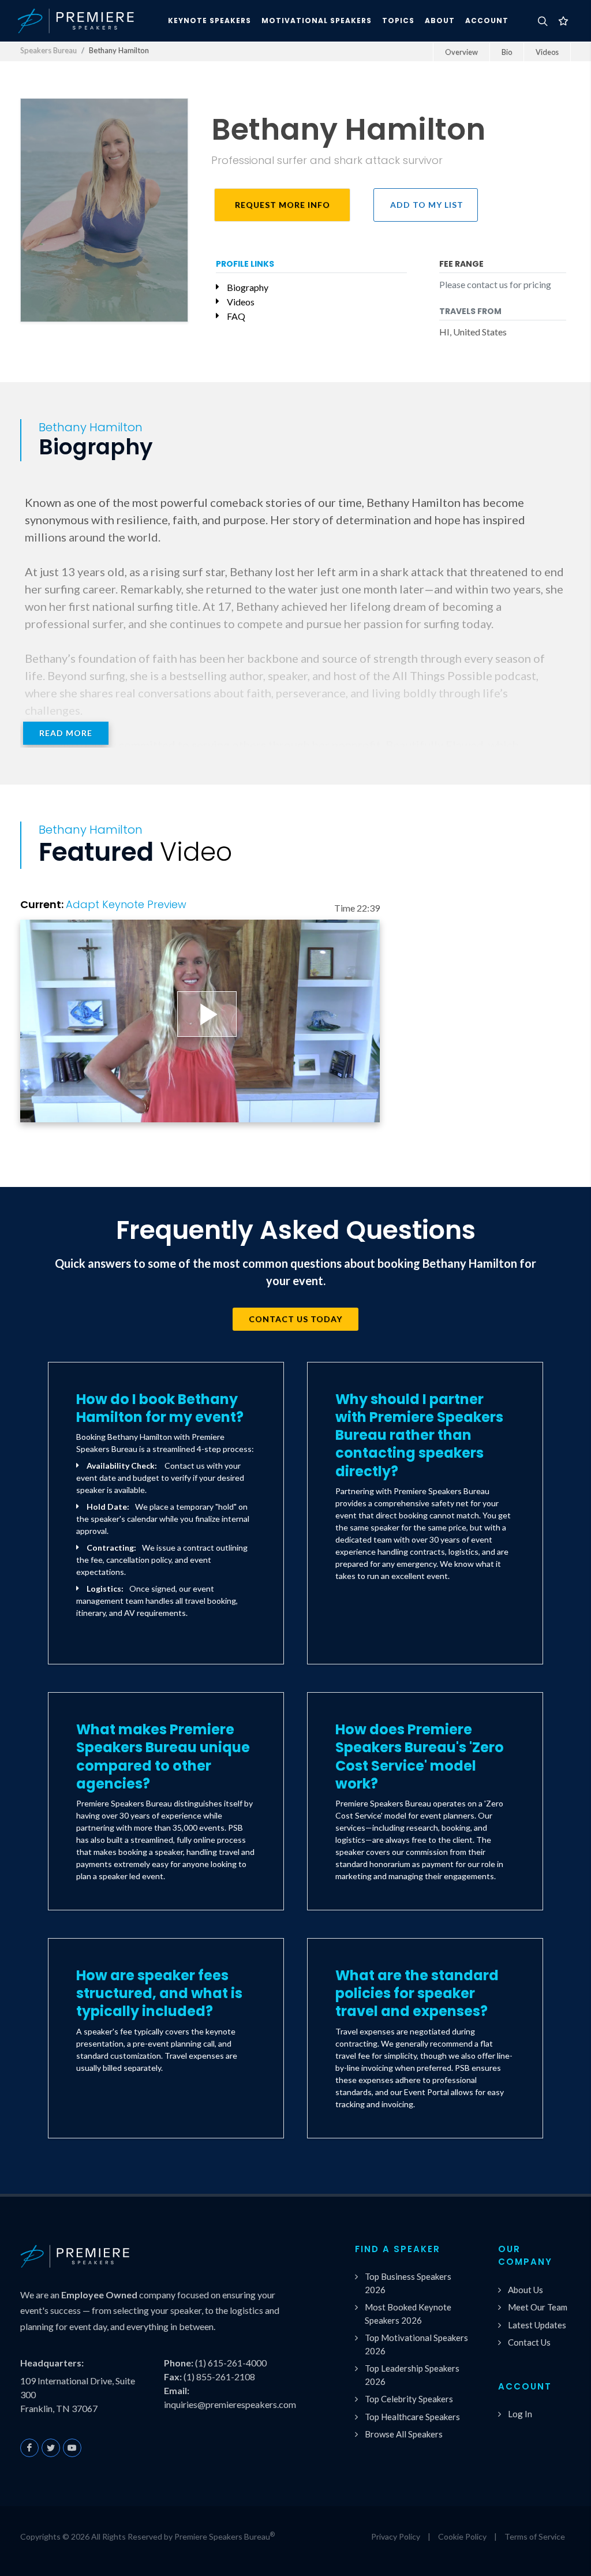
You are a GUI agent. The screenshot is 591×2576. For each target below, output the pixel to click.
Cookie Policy (462, 2536)
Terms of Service (535, 2536)
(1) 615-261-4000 (231, 2363)
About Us (525, 2290)
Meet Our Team (538, 2307)
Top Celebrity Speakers (409, 2399)
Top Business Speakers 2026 (408, 2283)
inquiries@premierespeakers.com (230, 2404)
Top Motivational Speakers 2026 (416, 2344)
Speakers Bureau (48, 50)
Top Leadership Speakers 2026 (412, 2375)
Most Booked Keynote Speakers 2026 (408, 2314)
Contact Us (529, 2342)
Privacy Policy (396, 2536)
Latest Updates (537, 2325)
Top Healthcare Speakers (412, 2417)
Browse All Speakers (404, 2434)
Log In (520, 2414)
